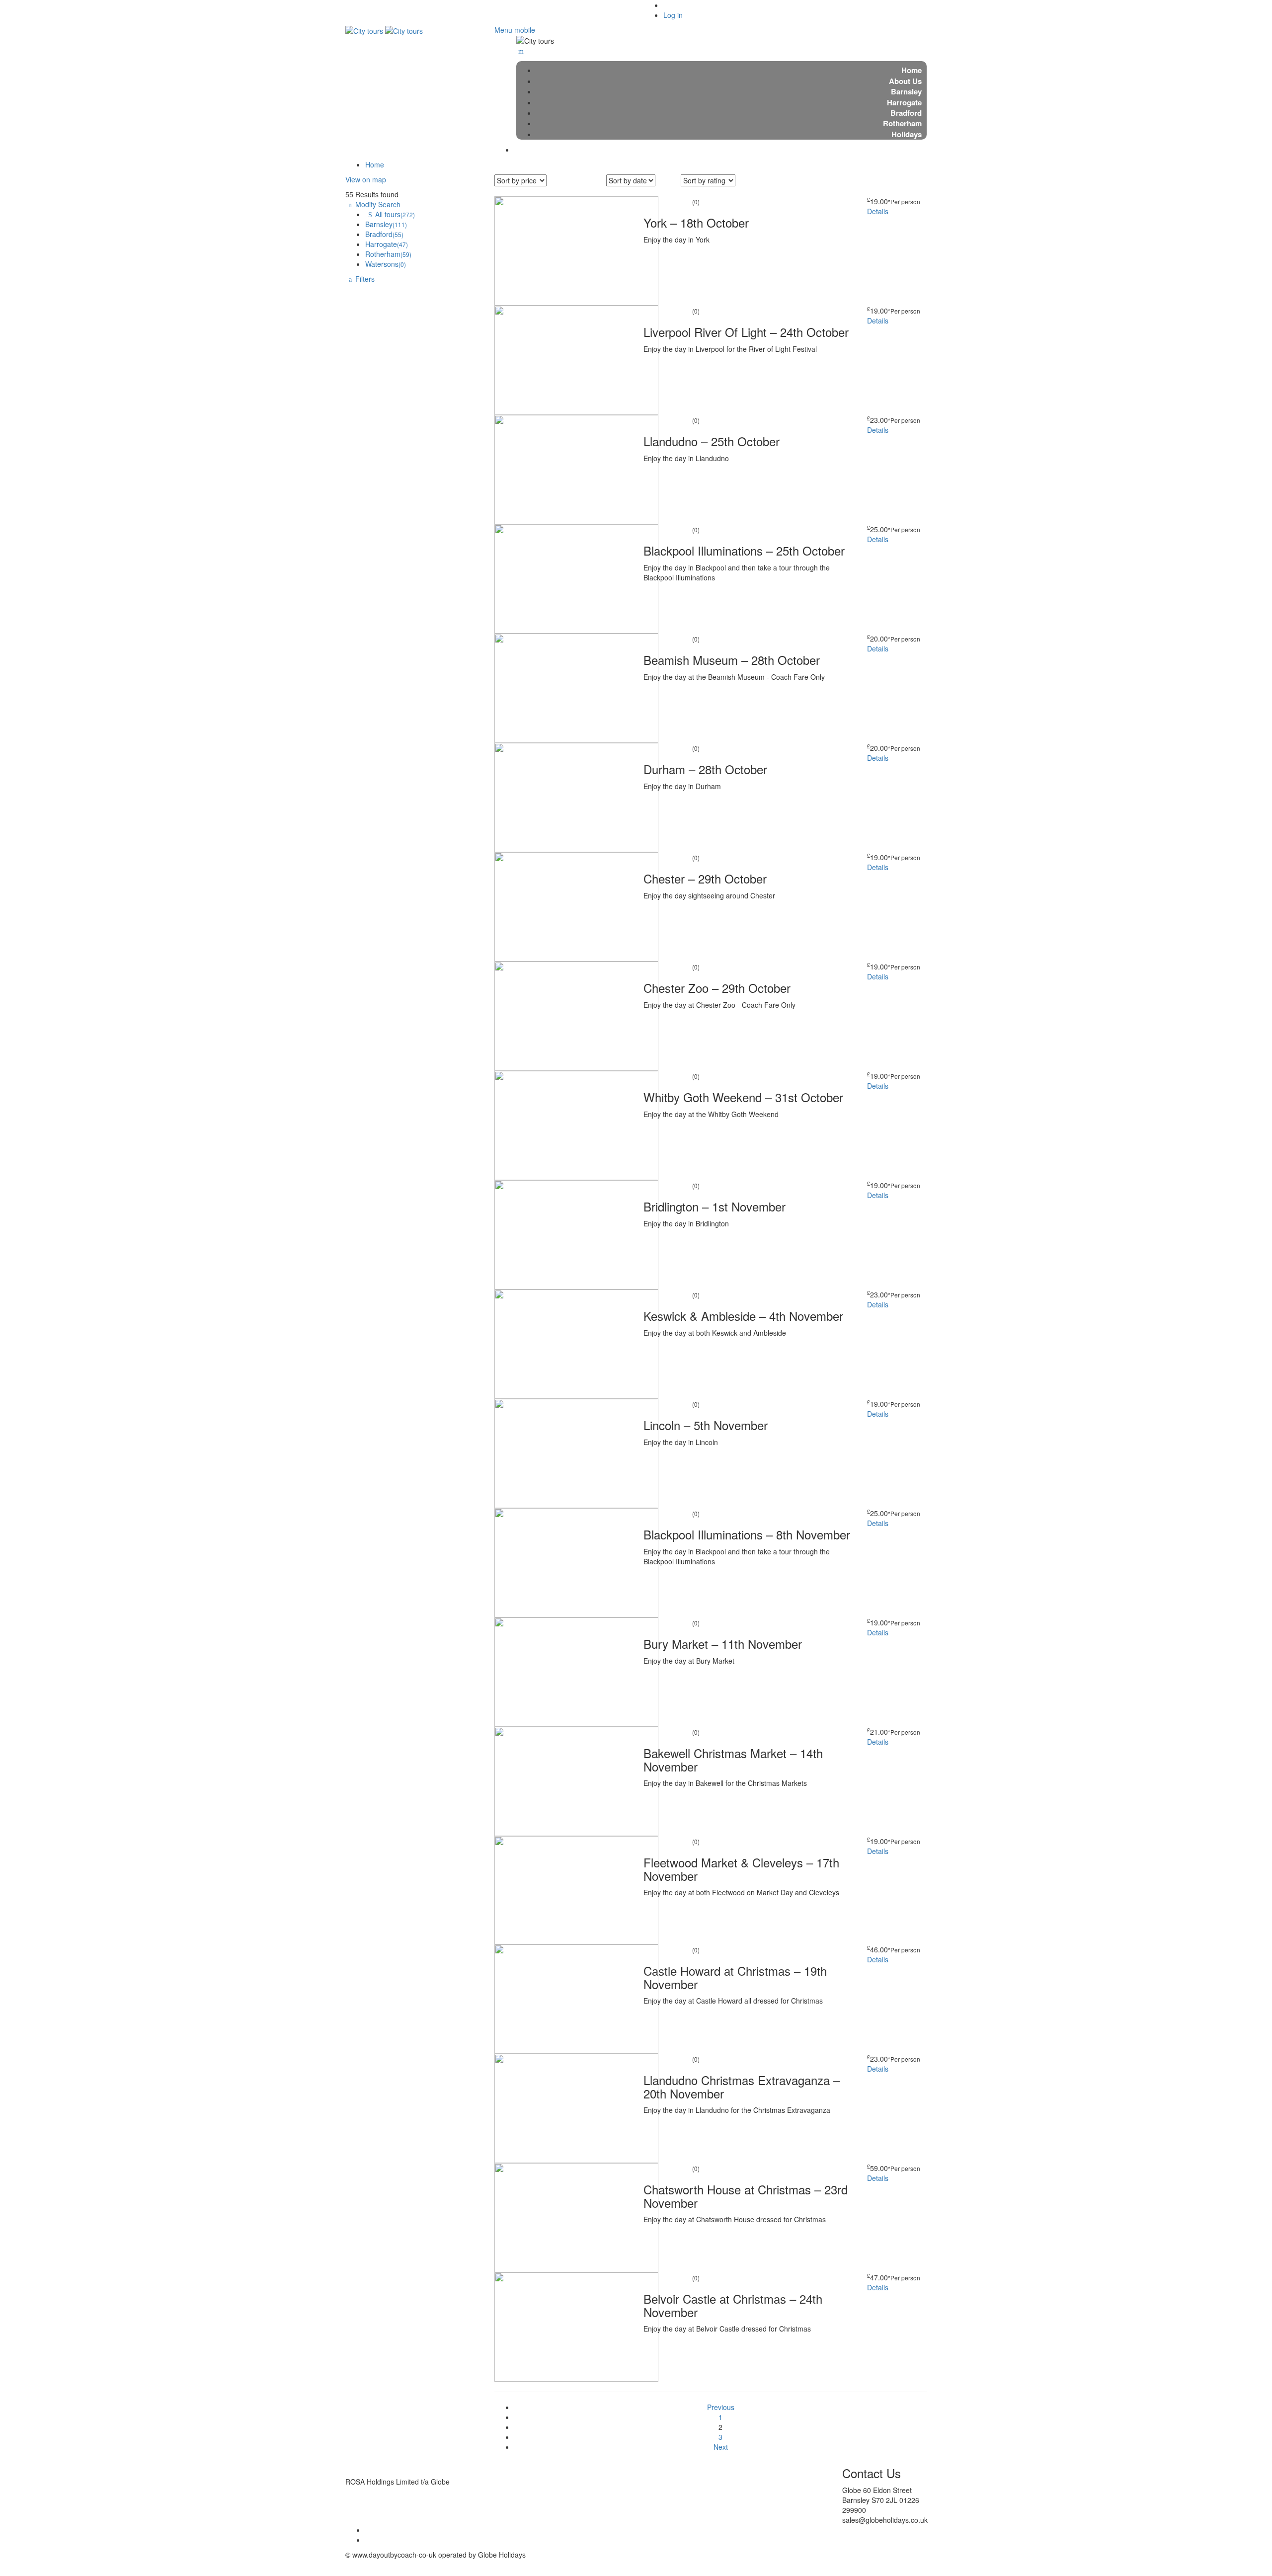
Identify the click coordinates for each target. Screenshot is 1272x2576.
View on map (366, 179)
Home (375, 164)
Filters (365, 279)
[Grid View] (687, 191)
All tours (395, 214)
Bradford (384, 234)
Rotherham (388, 254)
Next (721, 2447)
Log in (673, 15)
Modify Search (378, 204)
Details (878, 211)
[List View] (698, 191)
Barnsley (386, 224)
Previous (721, 2407)
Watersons (386, 264)
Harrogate (387, 244)
